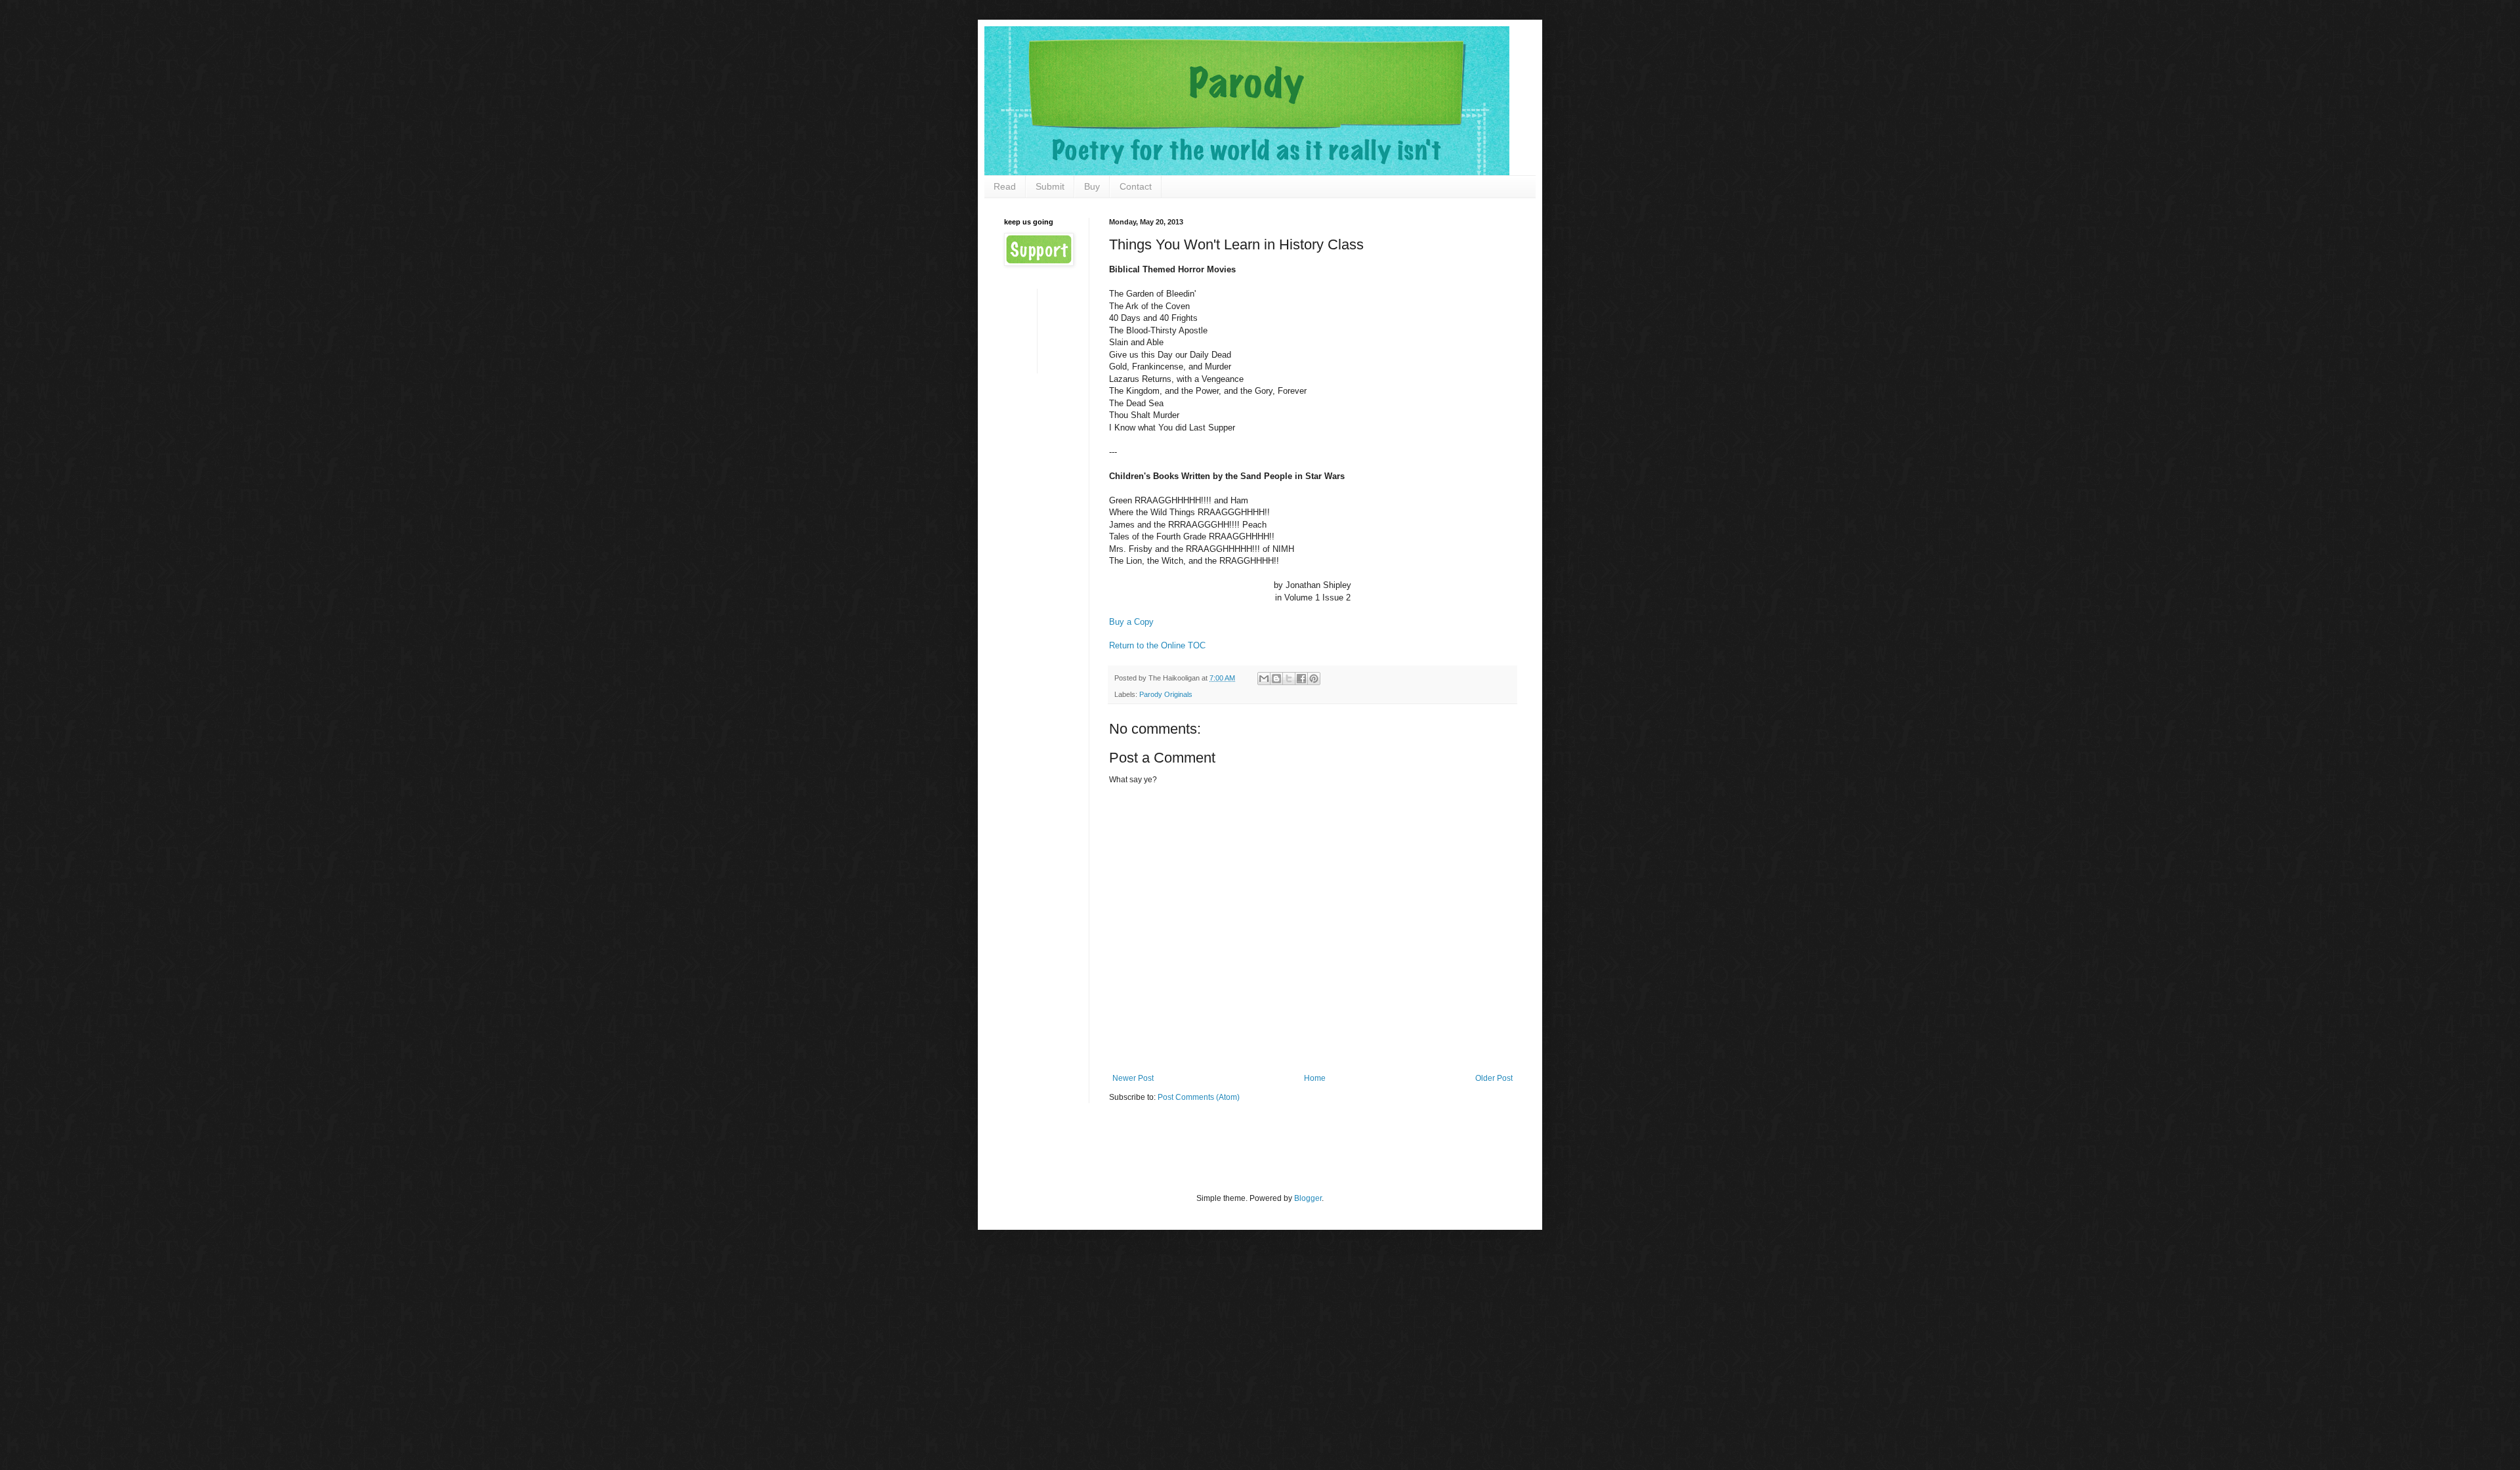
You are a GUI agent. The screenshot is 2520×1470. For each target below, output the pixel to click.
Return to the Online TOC (1157, 645)
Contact (1136, 186)
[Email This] (1264, 679)
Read (1005, 186)
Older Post (1494, 1078)
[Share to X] (1289, 679)
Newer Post (1133, 1078)
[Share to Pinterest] (1314, 679)
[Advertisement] (1045, 330)
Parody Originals (1166, 694)
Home (1315, 1078)
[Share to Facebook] (1301, 679)
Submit (1050, 186)
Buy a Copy (1131, 622)
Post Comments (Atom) (1199, 1097)
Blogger (1308, 1198)
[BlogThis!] (1276, 679)
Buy (1092, 186)
